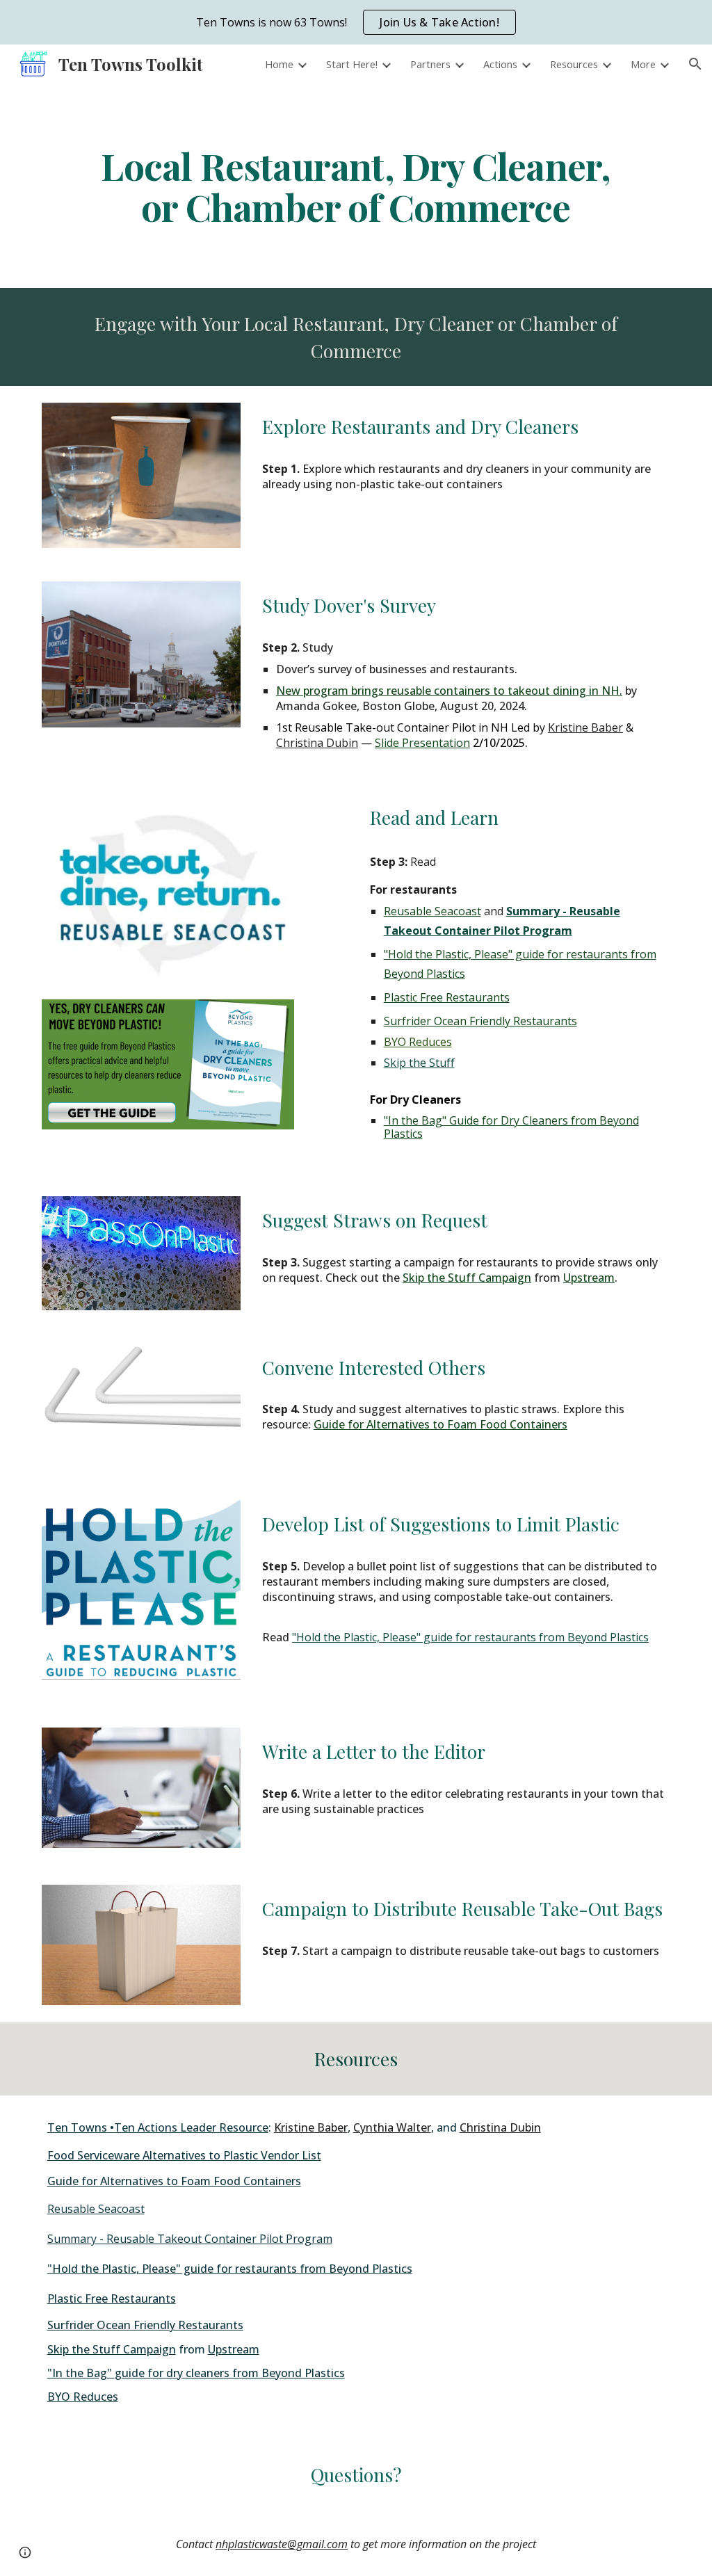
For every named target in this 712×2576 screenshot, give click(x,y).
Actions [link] (500, 64)
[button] (695, 64)
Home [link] (279, 64)
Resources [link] (574, 64)
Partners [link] (430, 64)
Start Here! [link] (352, 64)
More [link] (643, 64)
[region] (356, 22)
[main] (356, 186)
